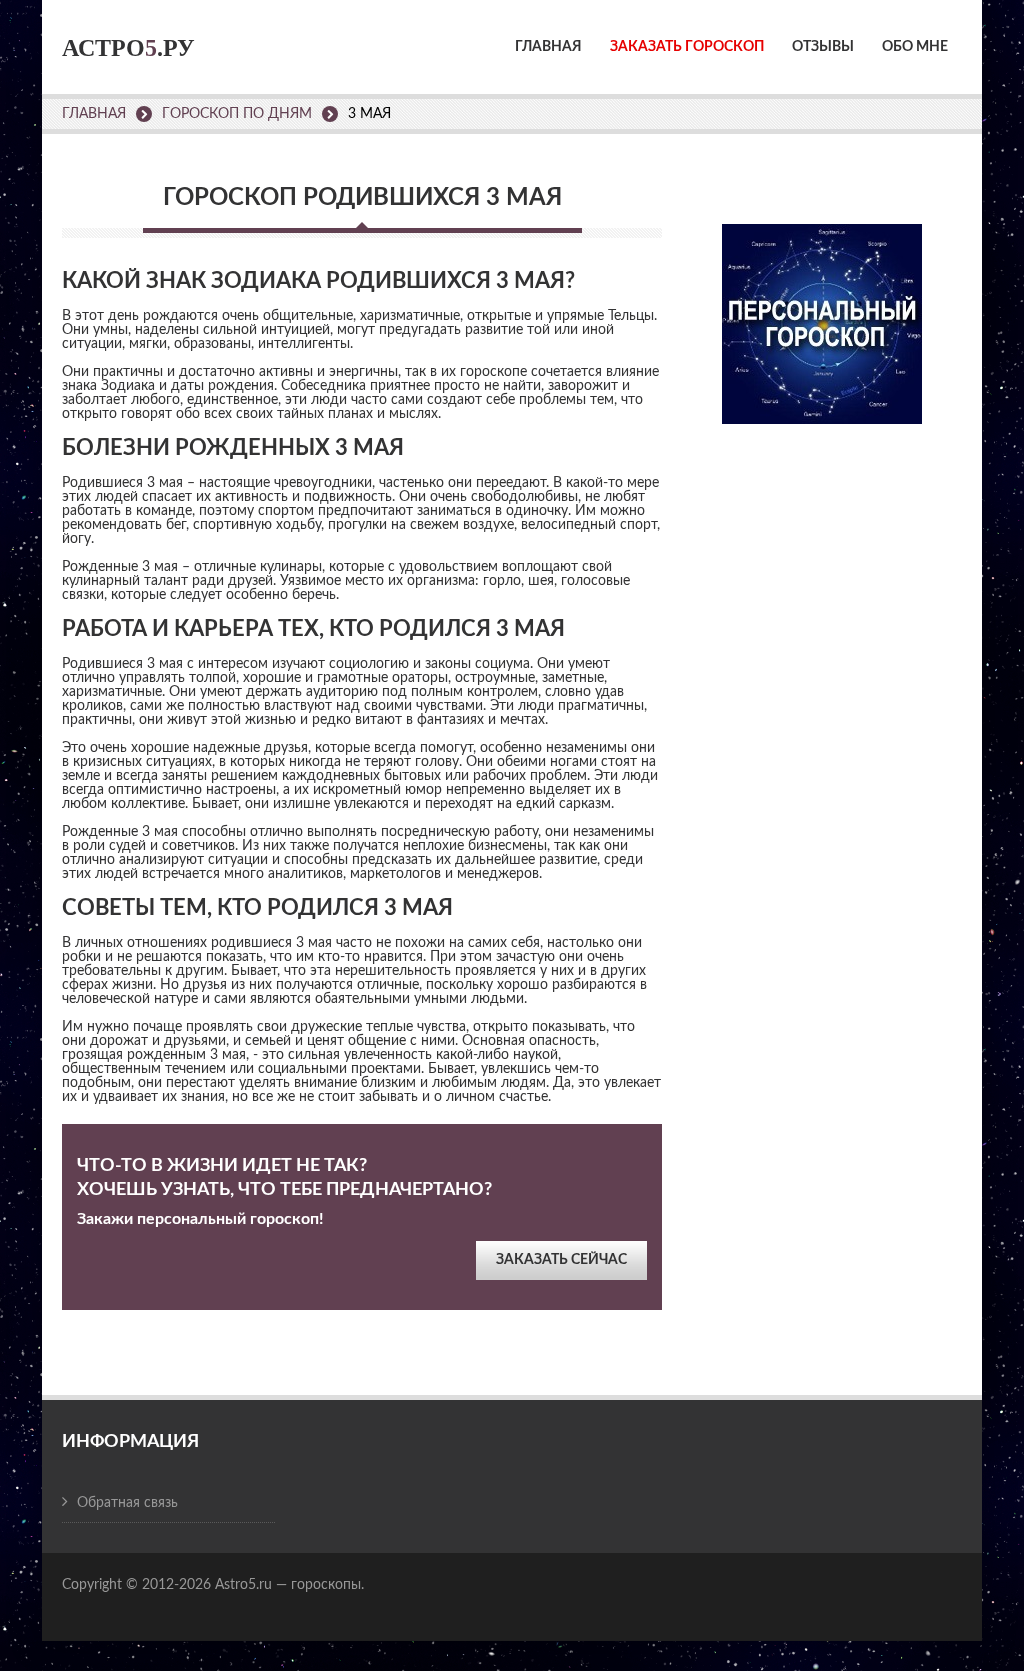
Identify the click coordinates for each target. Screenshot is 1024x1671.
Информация (130, 1442)
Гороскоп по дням (237, 114)
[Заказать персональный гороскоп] (822, 310)
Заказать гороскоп (687, 47)
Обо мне (915, 47)
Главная (548, 47)
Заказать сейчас (561, 1260)
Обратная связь (127, 1503)
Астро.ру (128, 48)
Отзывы (823, 47)
